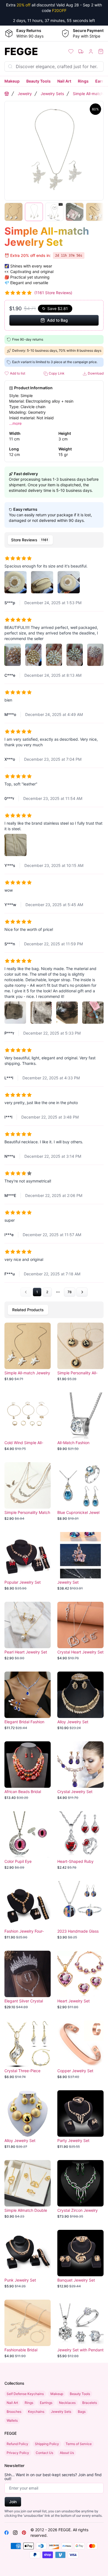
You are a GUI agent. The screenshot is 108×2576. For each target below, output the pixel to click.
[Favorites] (71, 51)
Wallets (12, 2420)
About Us (67, 2453)
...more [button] (15, 423)
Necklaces (67, 2403)
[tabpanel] (54, 923)
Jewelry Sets (52, 94)
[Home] (7, 94)
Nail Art (64, 81)
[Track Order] (81, 51)
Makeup (12, 81)
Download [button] (95, 373)
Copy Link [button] (56, 373)
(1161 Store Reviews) (53, 293)
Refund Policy (17, 2444)
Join (13, 2502)
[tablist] (54, 540)
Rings (83, 81)
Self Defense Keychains (25, 2394)
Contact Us (44, 2453)
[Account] (91, 51)
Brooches (14, 2412)
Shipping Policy (47, 2444)
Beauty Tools (38, 81)
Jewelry (25, 94)
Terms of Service (79, 2444)
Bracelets (90, 2403)
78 (70, 1292)
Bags (82, 2412)
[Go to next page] (82, 1292)
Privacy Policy (18, 2453)
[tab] (30, 540)
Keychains (36, 2412)
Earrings (46, 2403)
